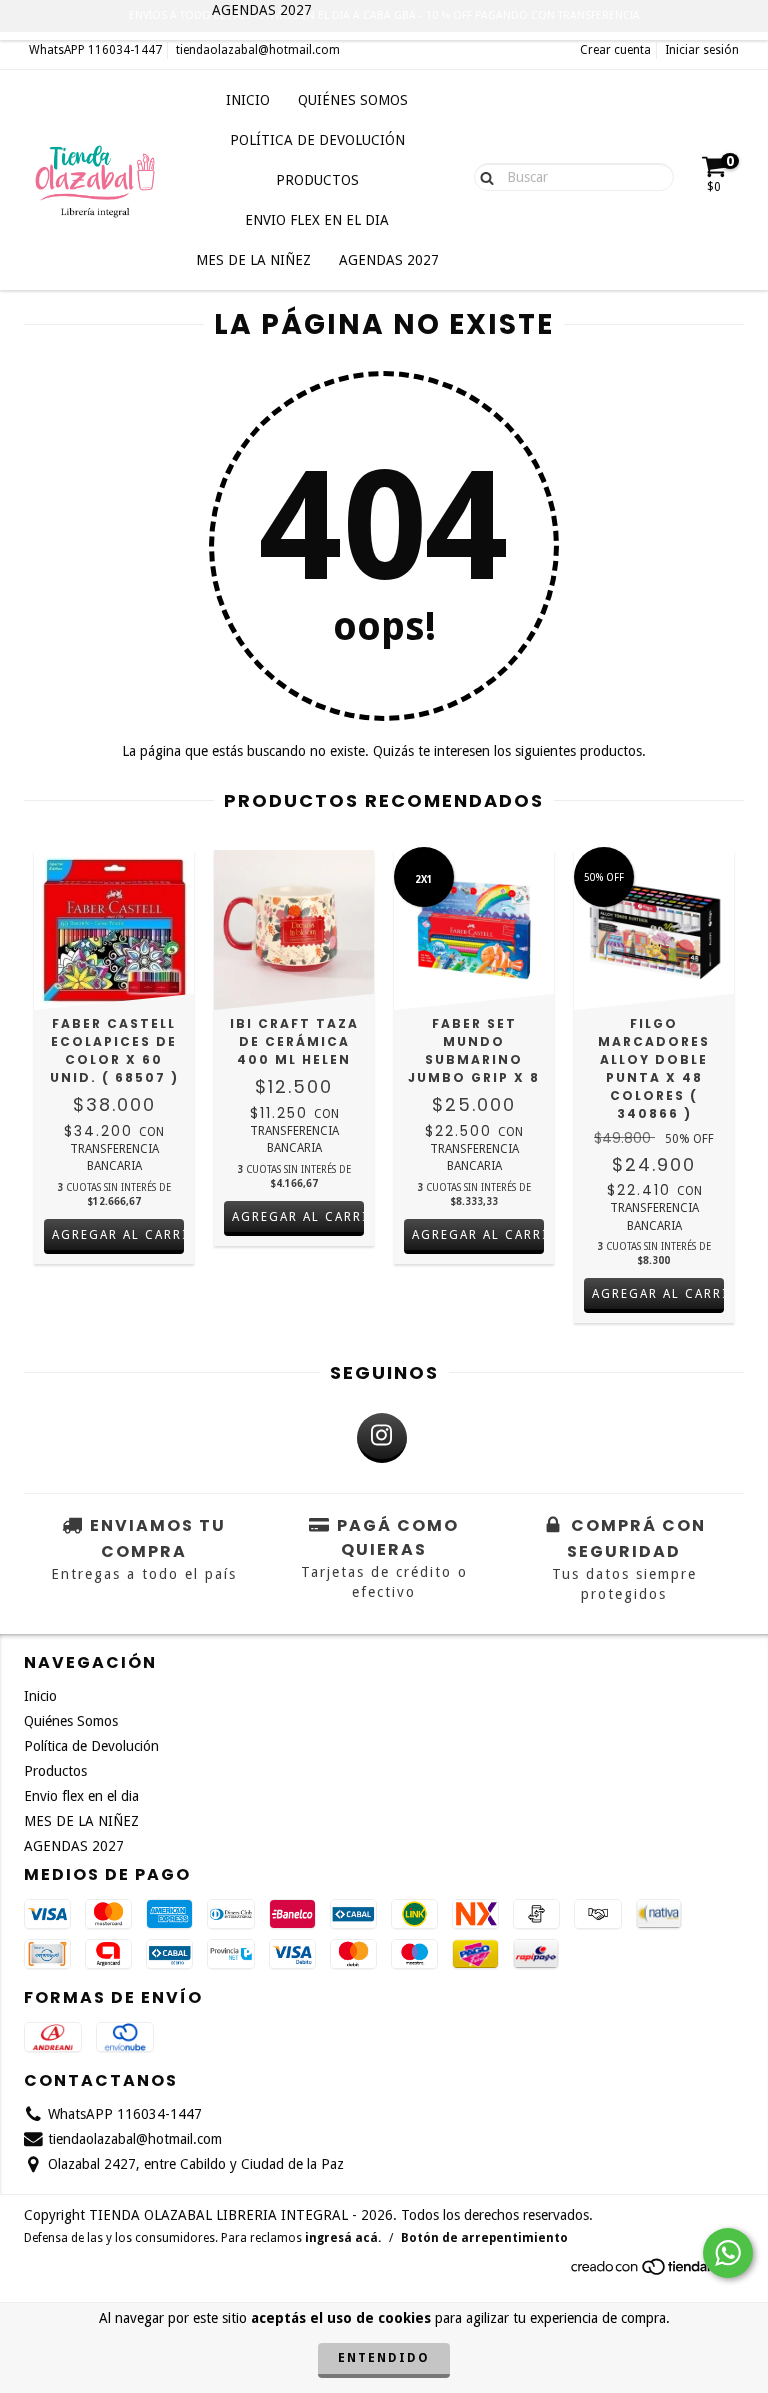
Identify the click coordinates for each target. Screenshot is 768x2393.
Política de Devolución (317, 140)
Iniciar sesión (702, 50)
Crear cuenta (615, 50)
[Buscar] (482, 176)
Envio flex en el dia (317, 220)
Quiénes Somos (353, 100)
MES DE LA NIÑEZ (253, 260)
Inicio (248, 100)
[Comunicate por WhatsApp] (728, 2253)
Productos (317, 180)
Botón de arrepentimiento (484, 2238)
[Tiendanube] (656, 2273)
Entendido (384, 2358)
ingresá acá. (343, 2238)
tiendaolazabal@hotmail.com (258, 50)
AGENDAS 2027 (389, 260)
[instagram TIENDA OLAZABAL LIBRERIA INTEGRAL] (382, 1438)
